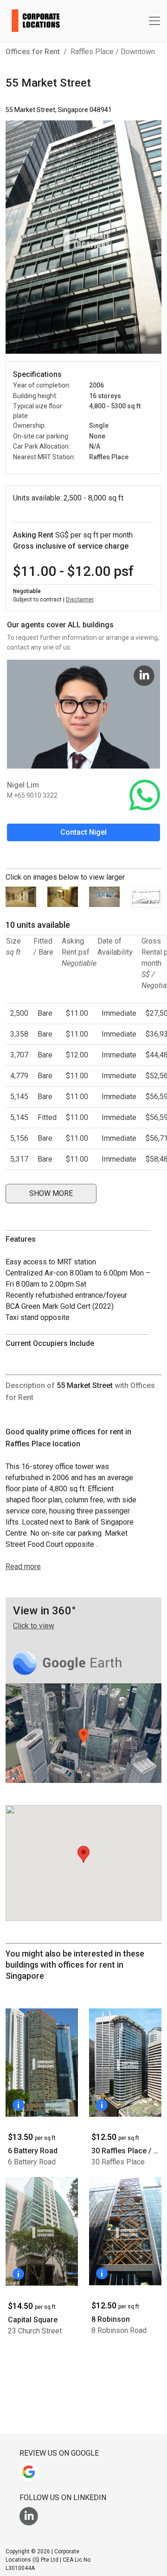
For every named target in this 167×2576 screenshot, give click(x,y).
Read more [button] (23, 1566)
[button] (51, 1195)
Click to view (34, 1626)
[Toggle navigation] (154, 21)
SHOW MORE (51, 1193)
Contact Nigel (83, 832)
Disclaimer (80, 600)
